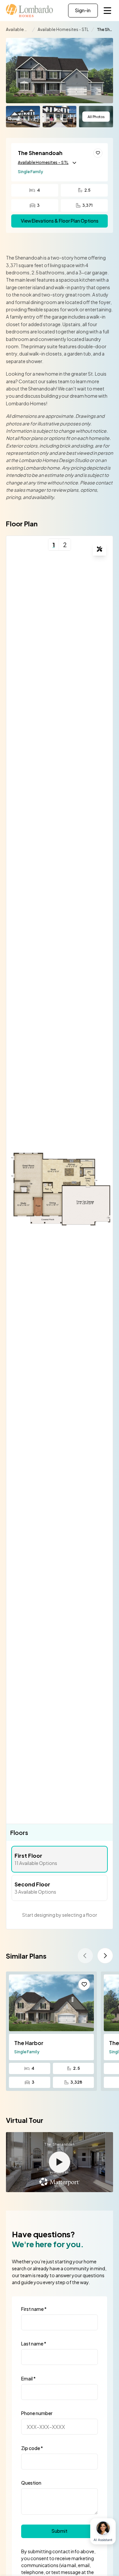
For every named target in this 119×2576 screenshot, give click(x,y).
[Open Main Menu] (107, 11)
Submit (59, 2531)
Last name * (34, 2343)
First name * (34, 2309)
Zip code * (32, 2448)
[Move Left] (85, 1956)
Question (31, 2483)
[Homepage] (30, 11)
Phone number (37, 2413)
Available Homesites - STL (43, 162)
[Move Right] (105, 1956)
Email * (28, 2378)
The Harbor (29, 2043)
